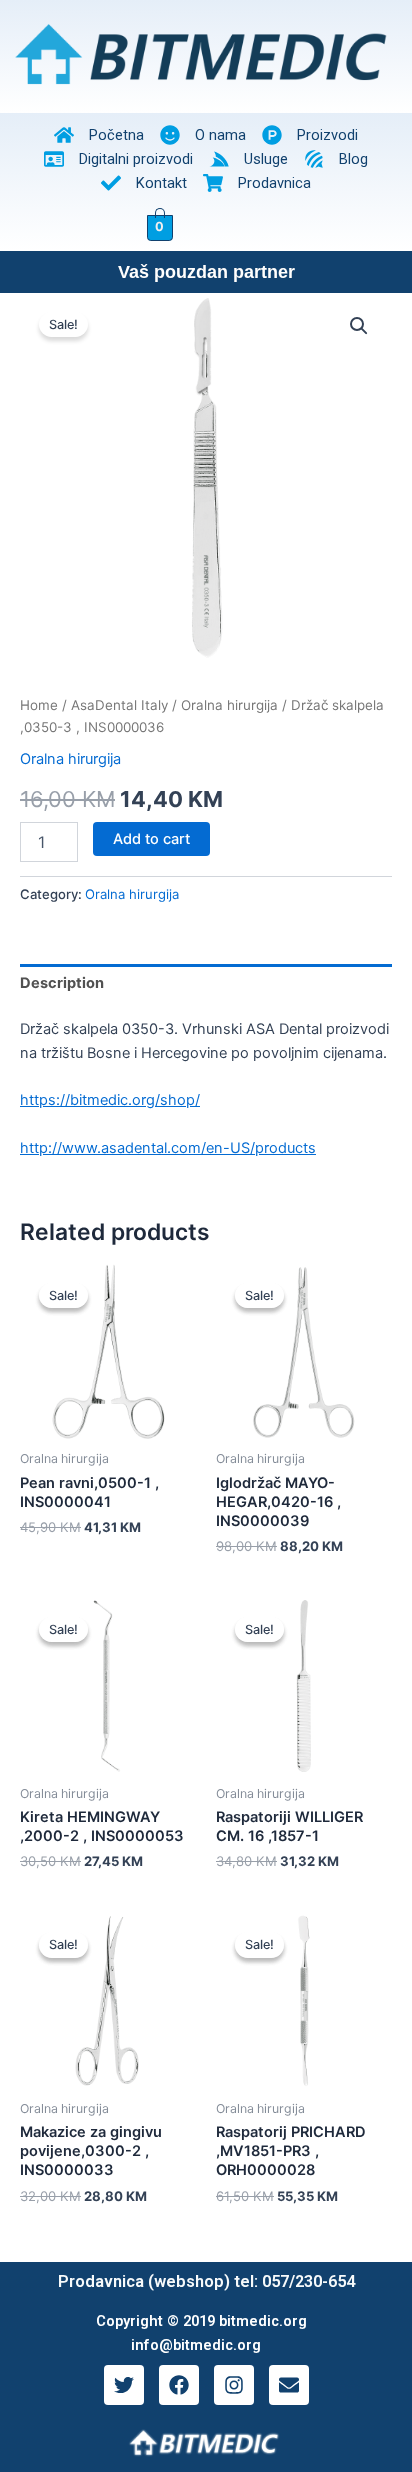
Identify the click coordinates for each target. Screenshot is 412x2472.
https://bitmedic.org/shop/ (110, 1100)
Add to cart (151, 839)
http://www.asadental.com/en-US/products (168, 1148)
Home (39, 705)
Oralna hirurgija (229, 705)
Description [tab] (62, 983)
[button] (359, 326)
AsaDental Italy (119, 705)
